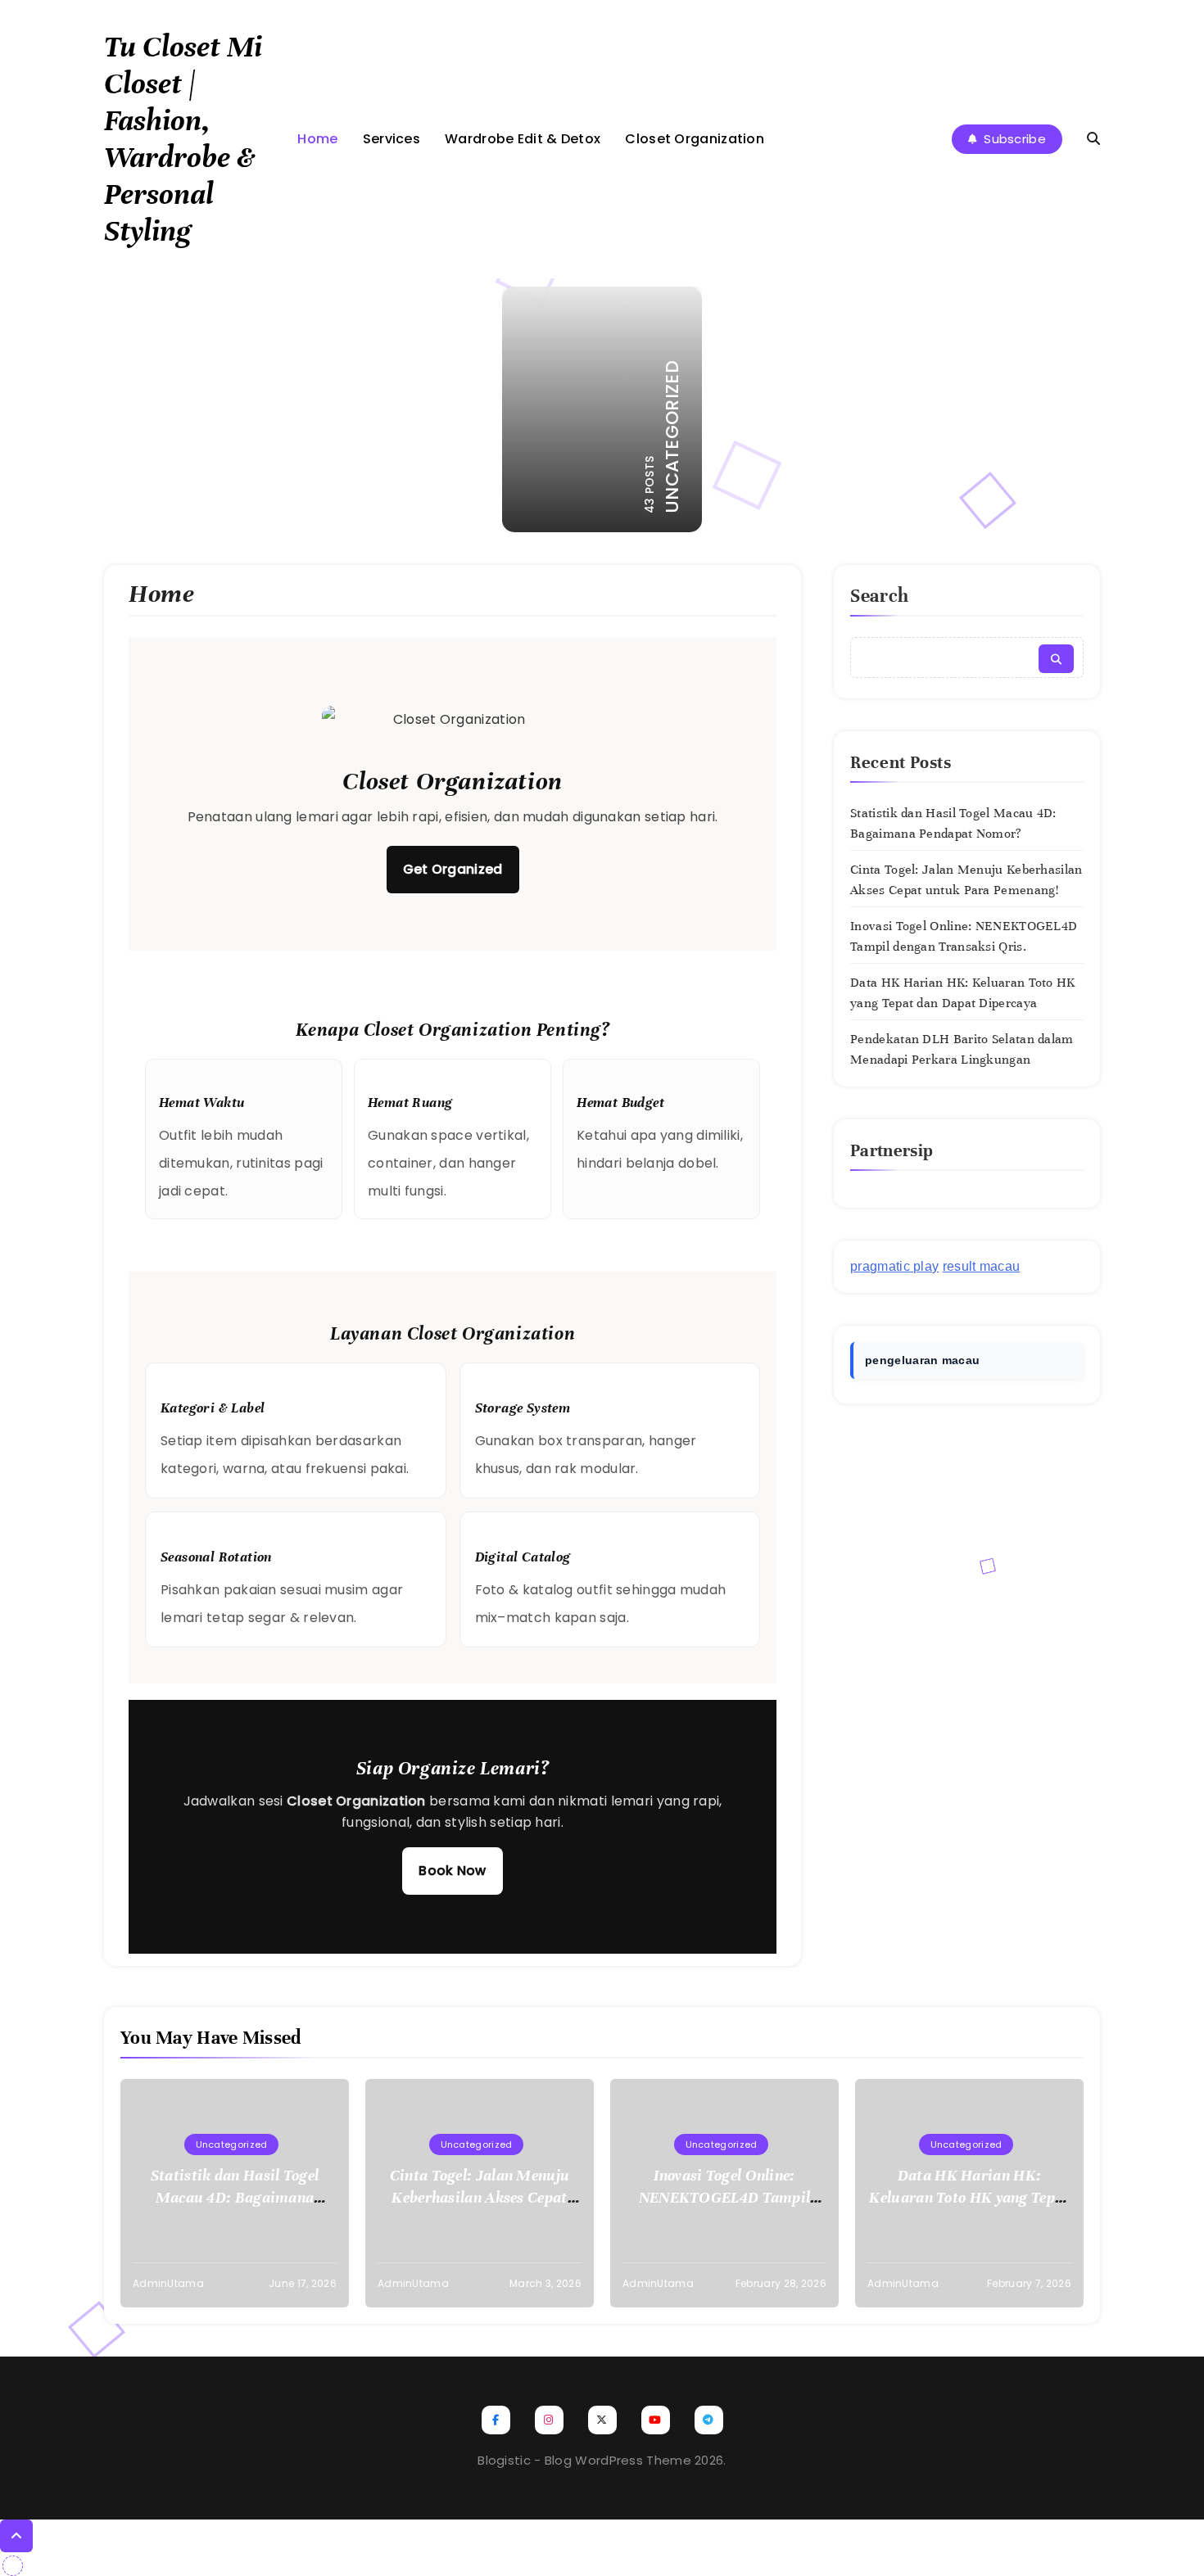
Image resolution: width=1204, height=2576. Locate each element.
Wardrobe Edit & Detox (523, 139)
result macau (982, 1266)
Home (317, 139)
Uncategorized (232, 2144)
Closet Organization (695, 139)
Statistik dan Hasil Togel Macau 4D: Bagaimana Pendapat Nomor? (235, 2197)
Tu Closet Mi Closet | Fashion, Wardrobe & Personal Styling (183, 139)
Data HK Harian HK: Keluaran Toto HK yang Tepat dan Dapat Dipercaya (969, 2197)
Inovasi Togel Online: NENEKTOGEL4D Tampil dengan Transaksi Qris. (725, 2197)
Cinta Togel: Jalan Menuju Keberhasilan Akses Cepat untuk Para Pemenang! (480, 2197)
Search (880, 596)
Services (392, 139)
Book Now (452, 1871)
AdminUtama (168, 2283)
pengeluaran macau (922, 1360)
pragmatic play (894, 1266)
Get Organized (453, 869)
